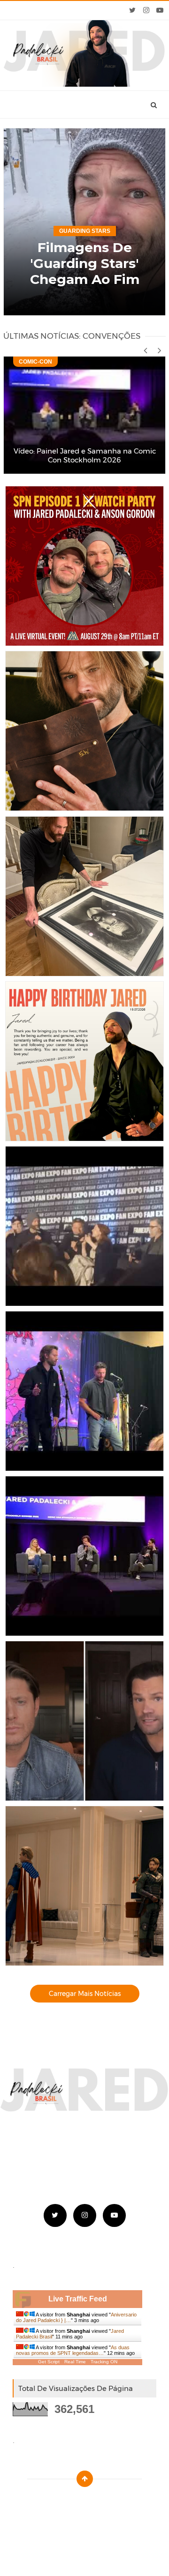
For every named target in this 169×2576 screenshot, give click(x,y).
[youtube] (160, 10)
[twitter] (133, 10)
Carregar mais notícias (85, 1994)
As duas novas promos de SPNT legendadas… (73, 2350)
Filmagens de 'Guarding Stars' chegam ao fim (85, 263)
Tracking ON (104, 2362)
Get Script (49, 2362)
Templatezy (106, 2502)
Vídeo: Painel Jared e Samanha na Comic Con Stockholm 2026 (85, 455)
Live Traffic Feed (78, 2299)
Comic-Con (35, 362)
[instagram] (146, 10)
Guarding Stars (85, 231)
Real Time (75, 2362)
